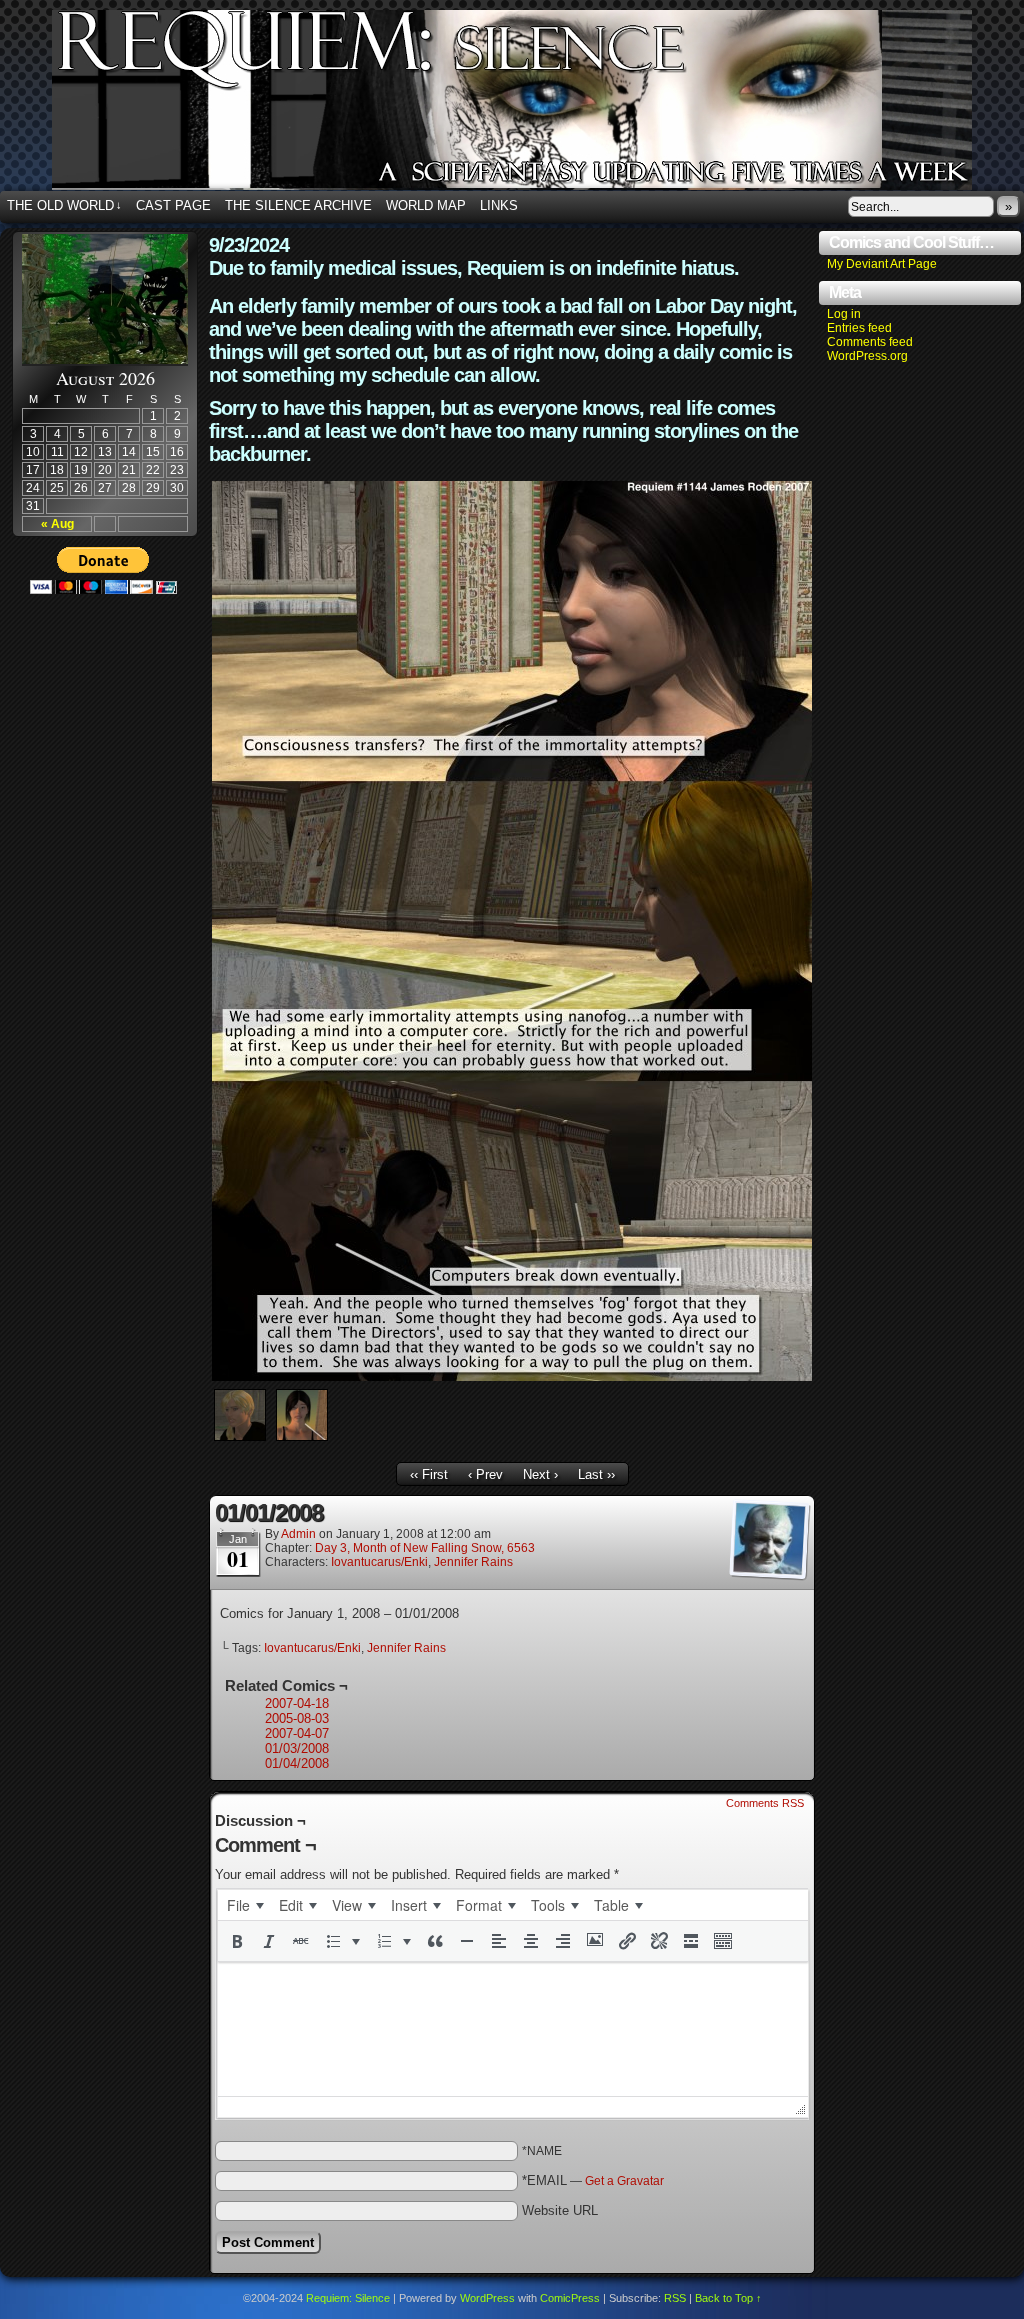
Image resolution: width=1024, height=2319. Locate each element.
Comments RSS (765, 1803)
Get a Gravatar (624, 2181)
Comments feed (870, 342)
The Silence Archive (298, 205)
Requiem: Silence (348, 2298)
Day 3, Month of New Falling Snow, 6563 (425, 1548)
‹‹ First (429, 1474)
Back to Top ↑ (728, 2298)
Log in (844, 314)
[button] (237, 1941)
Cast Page (173, 205)
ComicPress (570, 2298)
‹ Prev (485, 1474)
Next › (540, 1474)
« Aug (57, 524)
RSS (675, 2298)
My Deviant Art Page (882, 264)
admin (298, 1534)
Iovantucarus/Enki (379, 1562)
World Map (426, 205)
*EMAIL (593, 2180)
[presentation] (245, 1905)
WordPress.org (867, 356)
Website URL (560, 2210)
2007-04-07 (297, 1733)
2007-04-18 (297, 1703)
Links (499, 205)
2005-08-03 (297, 1718)
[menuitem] (245, 1905)
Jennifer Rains (473, 1562)
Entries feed (859, 328)
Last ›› (596, 1474)
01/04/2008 (297, 1763)
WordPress (487, 2298)
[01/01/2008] (512, 1376)
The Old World (64, 205)
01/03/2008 (297, 1748)
